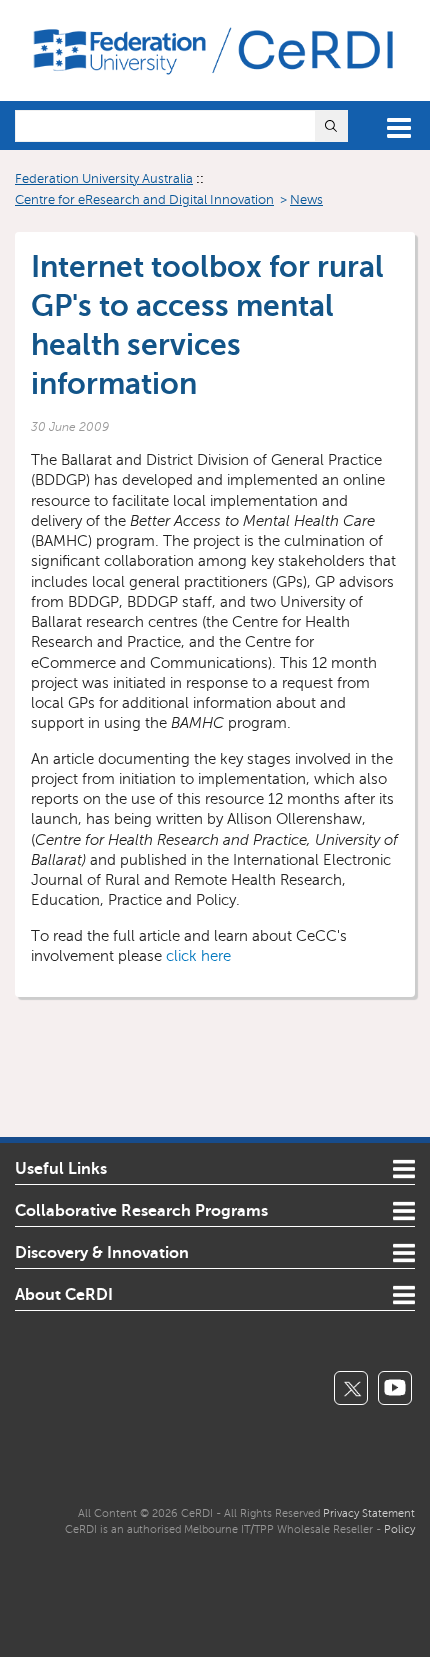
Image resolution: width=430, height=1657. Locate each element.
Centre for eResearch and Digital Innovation (144, 200)
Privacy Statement (369, 1513)
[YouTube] (395, 1388)
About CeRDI (64, 1295)
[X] (351, 1388)
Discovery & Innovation (102, 1253)
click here (198, 956)
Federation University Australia (104, 179)
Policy (399, 1529)
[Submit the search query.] (331, 125)
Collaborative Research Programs (141, 1211)
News (306, 200)
